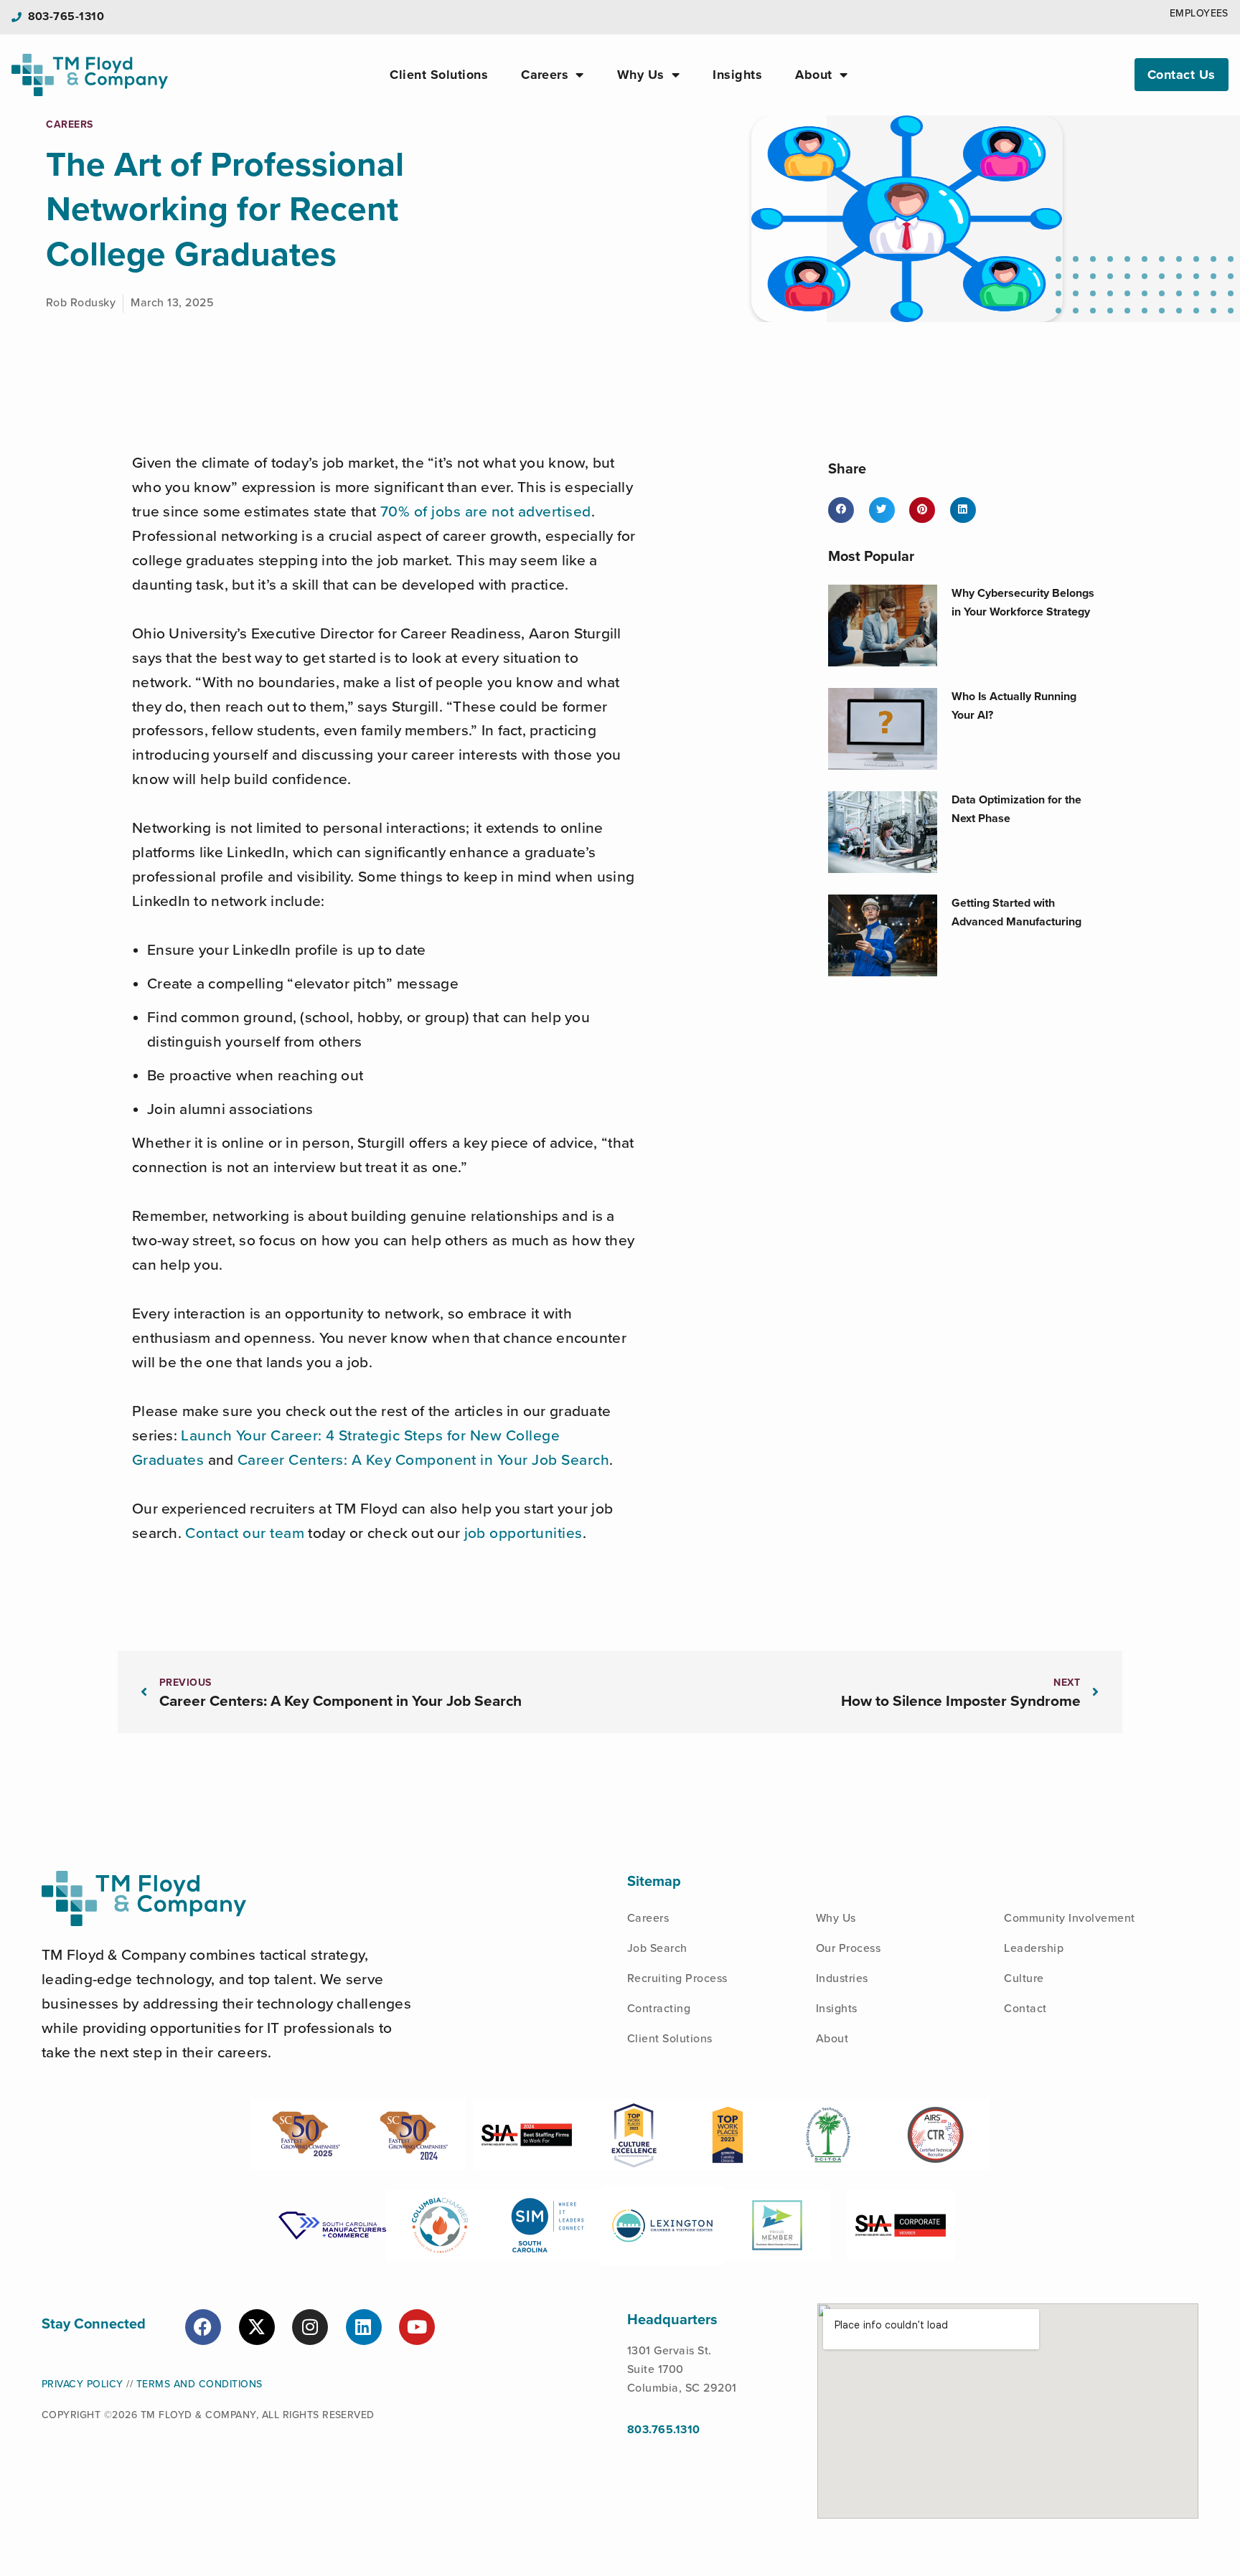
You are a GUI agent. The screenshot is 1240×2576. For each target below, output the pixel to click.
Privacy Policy (83, 2384)
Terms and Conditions (199, 2384)
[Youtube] (417, 2327)
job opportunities (523, 1533)
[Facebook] (203, 2327)
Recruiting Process (677, 1978)
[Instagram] (310, 2327)
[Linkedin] (364, 2327)
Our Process (848, 1948)
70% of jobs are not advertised (486, 512)
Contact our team (245, 1533)
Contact (1025, 2009)
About (813, 75)
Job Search (657, 1948)
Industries (842, 1978)
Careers (545, 75)
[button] (841, 510)
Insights (737, 75)
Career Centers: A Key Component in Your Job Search (424, 1460)
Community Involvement (1069, 1918)
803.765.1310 (664, 2430)
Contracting (659, 2009)
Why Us (641, 75)
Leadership (1034, 1948)
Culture (1024, 1978)
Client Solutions (439, 75)
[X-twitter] (257, 2327)
